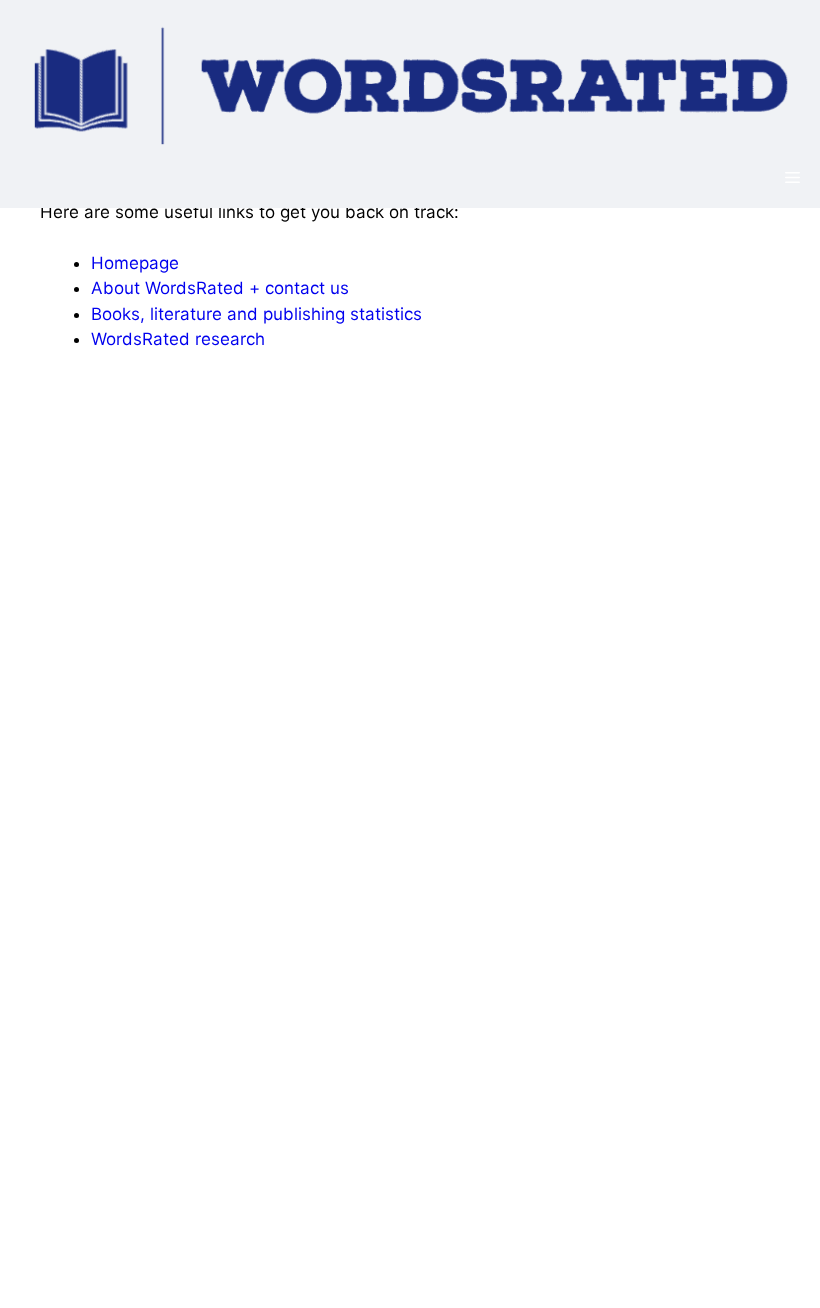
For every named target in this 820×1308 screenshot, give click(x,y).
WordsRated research (178, 339)
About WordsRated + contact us (220, 288)
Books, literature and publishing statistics (256, 314)
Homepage (135, 263)
